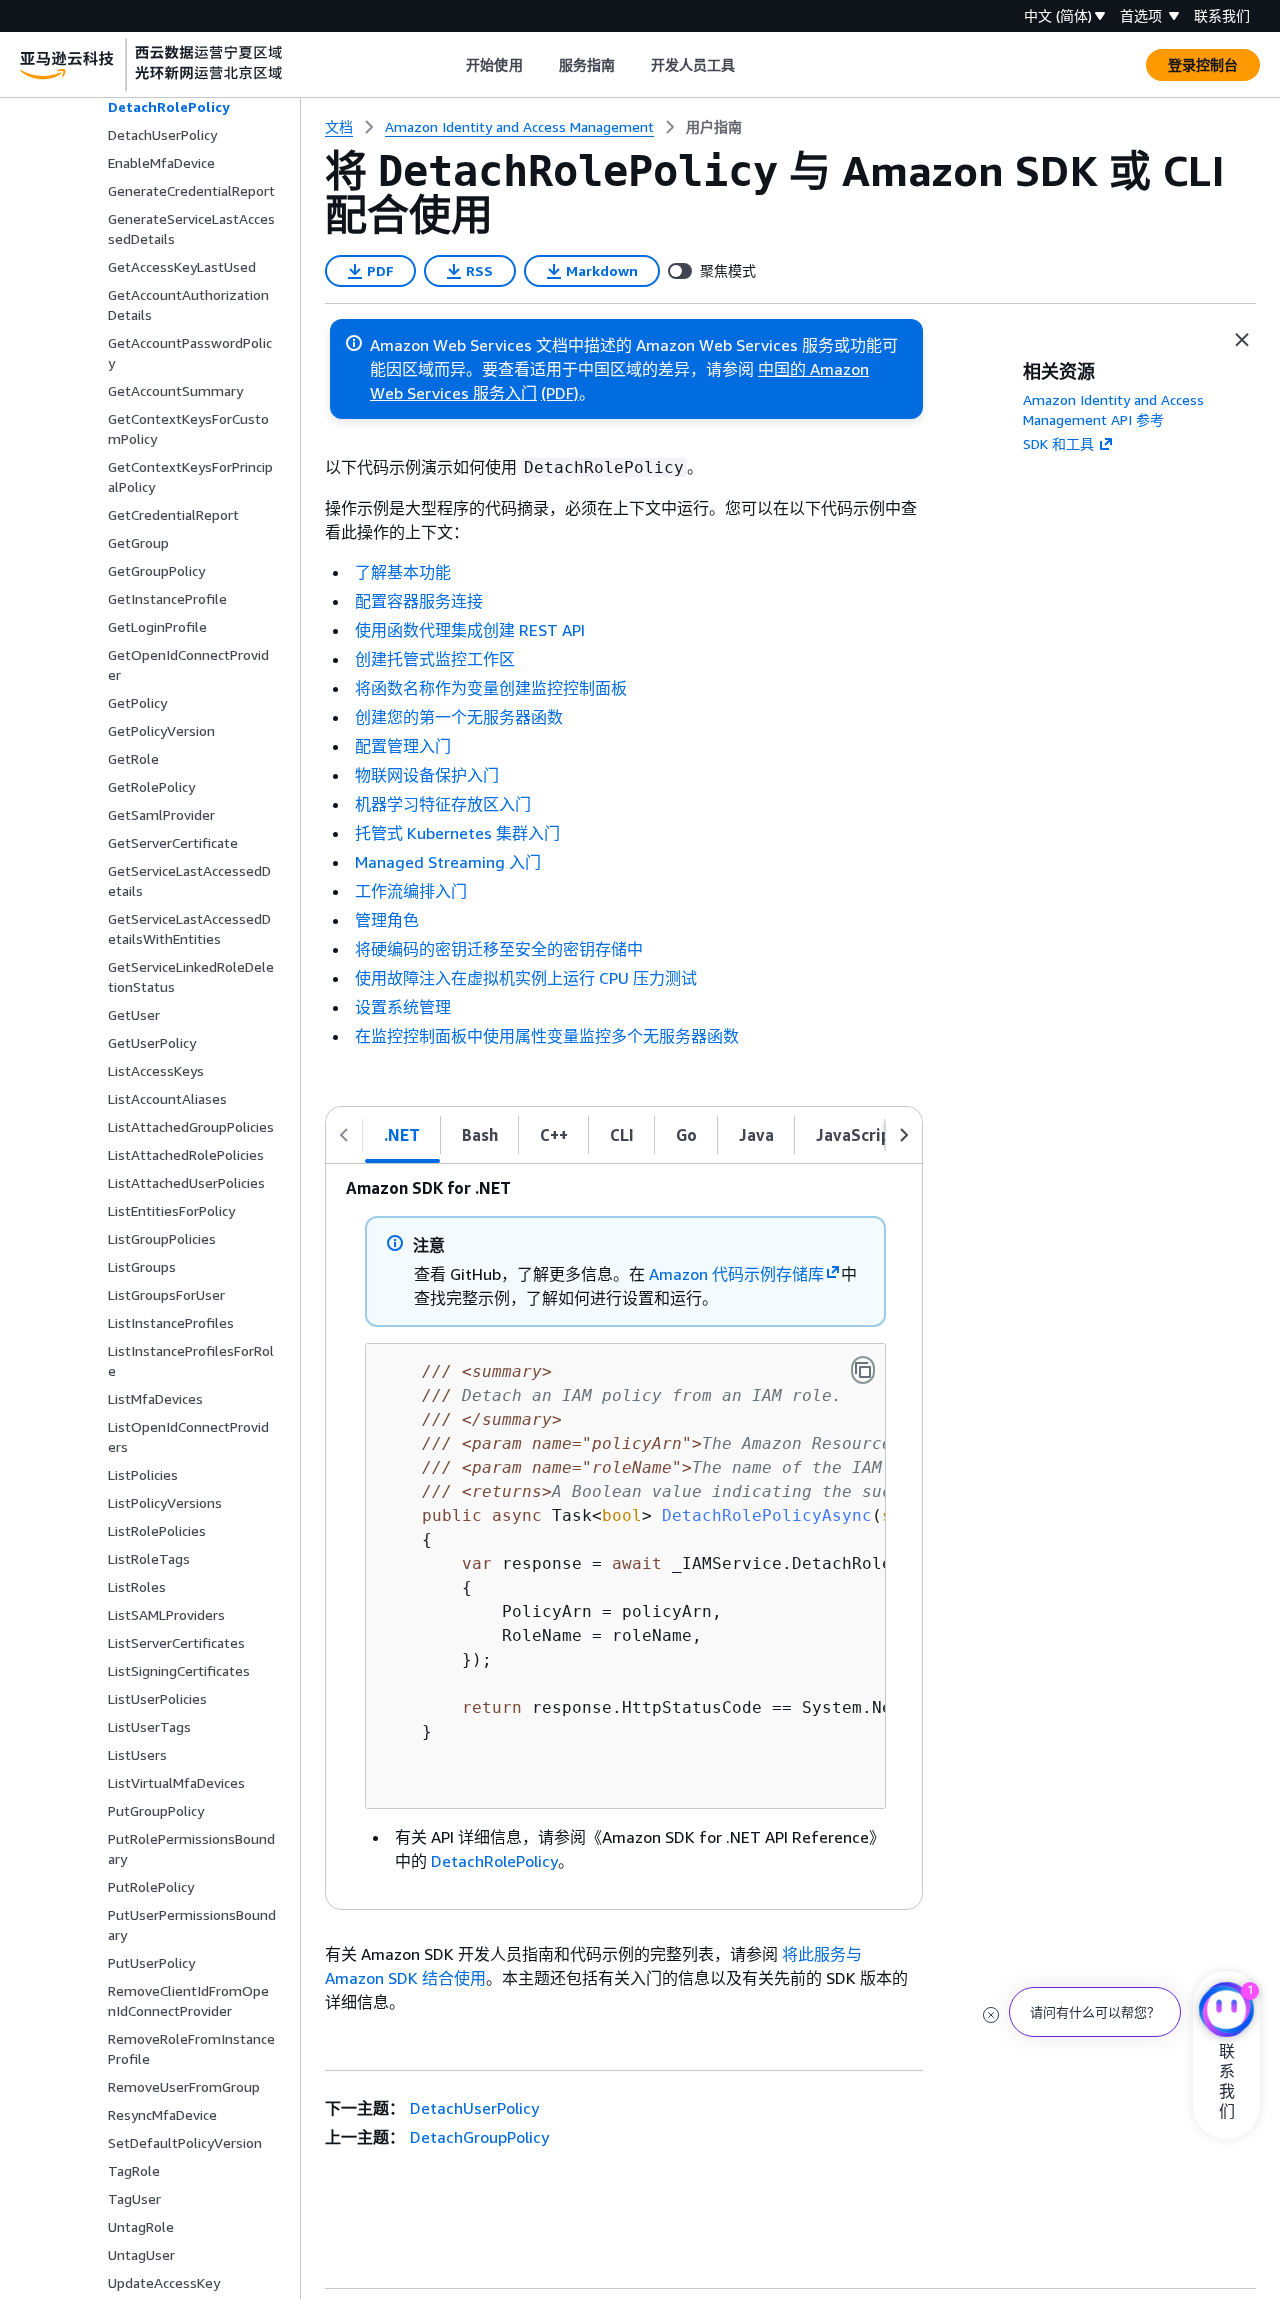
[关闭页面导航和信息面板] (1242, 340)
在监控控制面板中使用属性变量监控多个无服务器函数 (547, 1036)
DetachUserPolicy (474, 2108)
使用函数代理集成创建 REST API (470, 630)
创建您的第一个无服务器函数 (459, 717)
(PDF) (560, 393)
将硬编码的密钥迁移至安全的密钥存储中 (499, 949)
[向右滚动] (904, 1135)
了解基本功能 (403, 572)
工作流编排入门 (411, 891)
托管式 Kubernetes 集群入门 (457, 833)
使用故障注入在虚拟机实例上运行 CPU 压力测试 (526, 978)
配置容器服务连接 (419, 601)
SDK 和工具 (1058, 443)
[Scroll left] (451, 65)
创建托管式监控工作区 (435, 659)
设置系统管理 (403, 1007)
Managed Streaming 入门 (448, 862)
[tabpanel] (624, 1536)
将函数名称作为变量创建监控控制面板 (491, 688)
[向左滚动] (344, 1135)
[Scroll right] (750, 65)
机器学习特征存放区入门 (443, 804)
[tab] (402, 1135)
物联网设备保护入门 (427, 775)
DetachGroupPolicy (479, 2137)
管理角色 (387, 920)
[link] (714, 127)
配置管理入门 (403, 746)
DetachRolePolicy (494, 1861)
